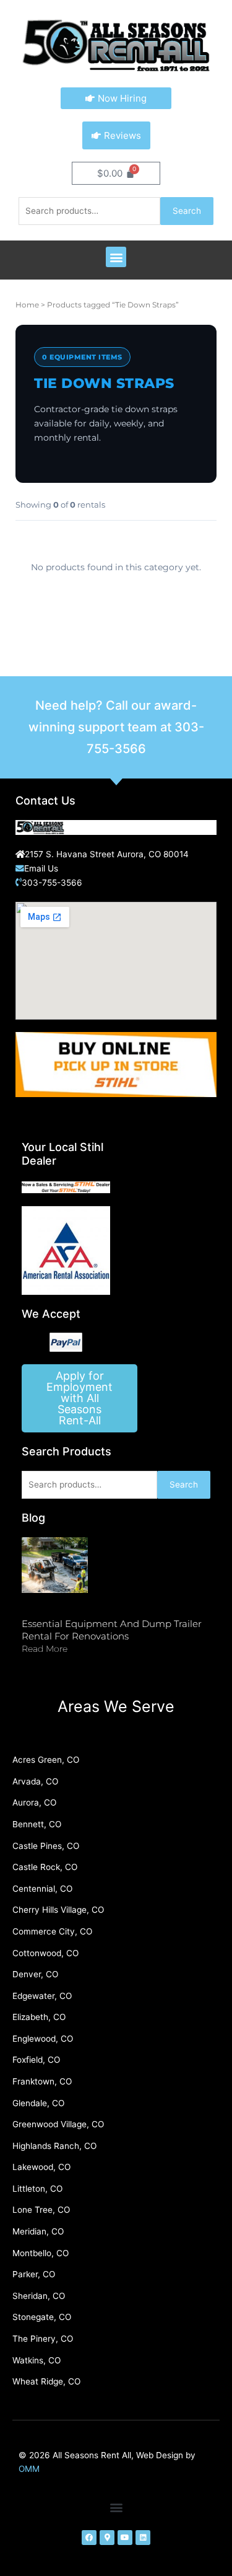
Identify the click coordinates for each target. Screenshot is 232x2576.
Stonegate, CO (42, 2317)
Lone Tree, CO (41, 2210)
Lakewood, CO (41, 2167)
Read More (45, 1649)
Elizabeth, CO (39, 2017)
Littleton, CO (37, 2189)
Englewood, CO (43, 2039)
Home (27, 305)
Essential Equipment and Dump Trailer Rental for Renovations (112, 1630)
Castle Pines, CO (46, 1846)
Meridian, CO (38, 2231)
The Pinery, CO (43, 2339)
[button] (116, 257)
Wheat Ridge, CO (46, 2381)
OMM (29, 2469)
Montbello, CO (41, 2253)
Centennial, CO (42, 1889)
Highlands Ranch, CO (54, 2146)
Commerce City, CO (52, 1931)
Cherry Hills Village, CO (58, 1910)
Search (187, 211)
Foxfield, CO (36, 2060)
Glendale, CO (38, 2103)
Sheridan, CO (39, 2296)
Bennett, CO (37, 1824)
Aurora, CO (34, 1802)
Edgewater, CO (42, 1996)
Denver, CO (35, 1974)
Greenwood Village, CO (58, 2124)
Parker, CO (34, 2274)
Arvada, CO (35, 1781)
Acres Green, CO (46, 1760)
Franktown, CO (42, 2081)
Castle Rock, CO (45, 1867)
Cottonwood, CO (45, 1953)
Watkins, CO (37, 2360)
